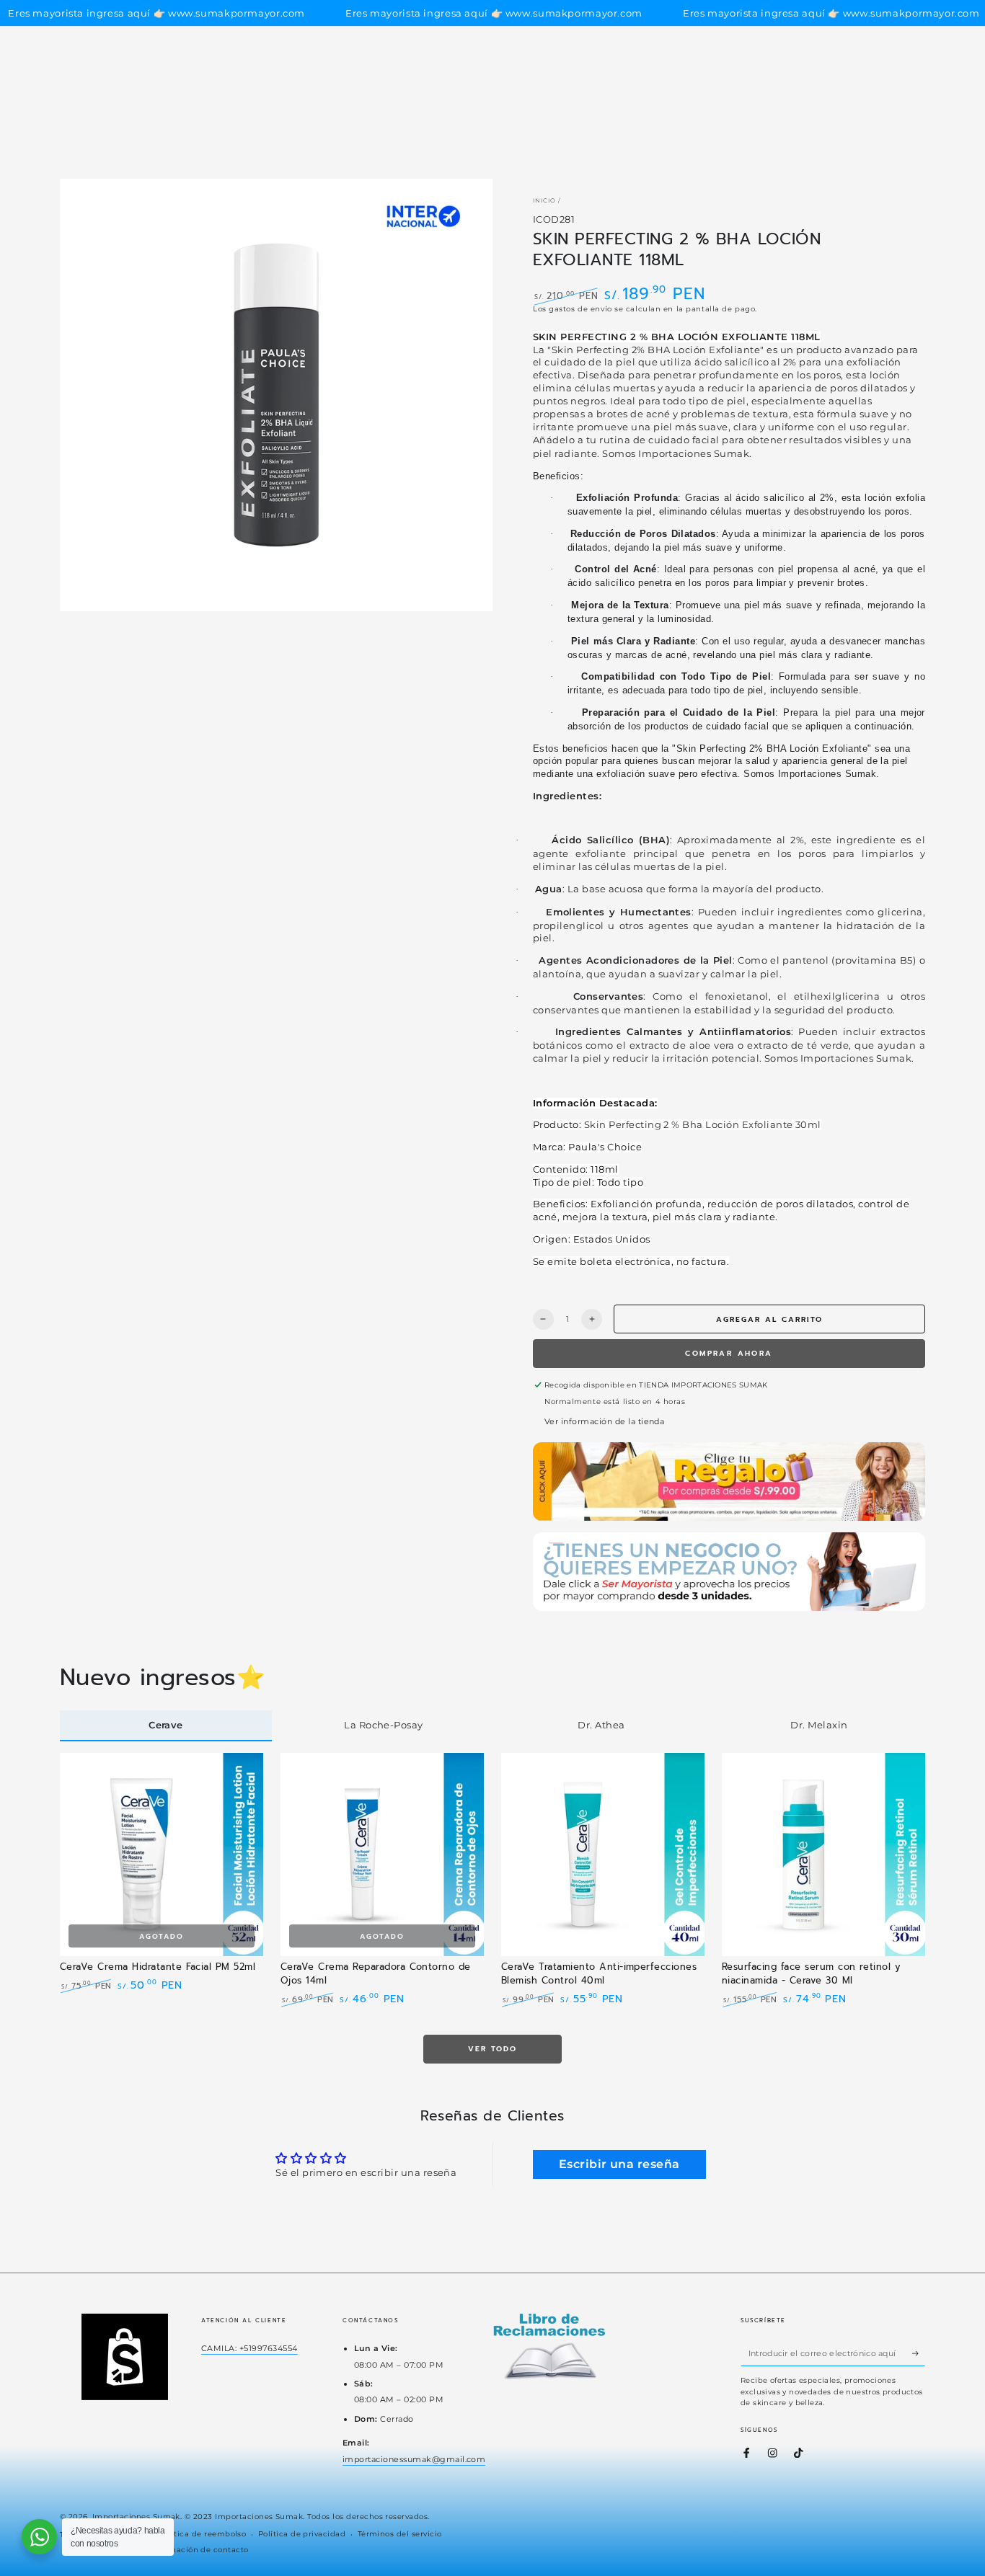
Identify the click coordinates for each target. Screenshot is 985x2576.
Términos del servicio (400, 2534)
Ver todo (492, 2049)
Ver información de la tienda (604, 1421)
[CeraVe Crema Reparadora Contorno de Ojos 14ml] (382, 1855)
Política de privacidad (302, 2534)
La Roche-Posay (384, 1725)
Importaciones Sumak (136, 2517)
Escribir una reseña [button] (619, 2164)
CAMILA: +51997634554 (249, 2348)
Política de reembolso (202, 2534)
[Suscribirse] (919, 2353)
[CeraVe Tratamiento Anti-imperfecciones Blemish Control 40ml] (603, 1855)
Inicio (544, 200)
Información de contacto (199, 2550)
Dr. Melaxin (819, 1725)
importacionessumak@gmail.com (414, 2459)
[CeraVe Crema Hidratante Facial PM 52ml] (162, 1855)
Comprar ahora (729, 1353)
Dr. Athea (601, 1725)
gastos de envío (580, 309)
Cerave (166, 1725)
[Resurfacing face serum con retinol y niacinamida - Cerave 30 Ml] (823, 1855)
